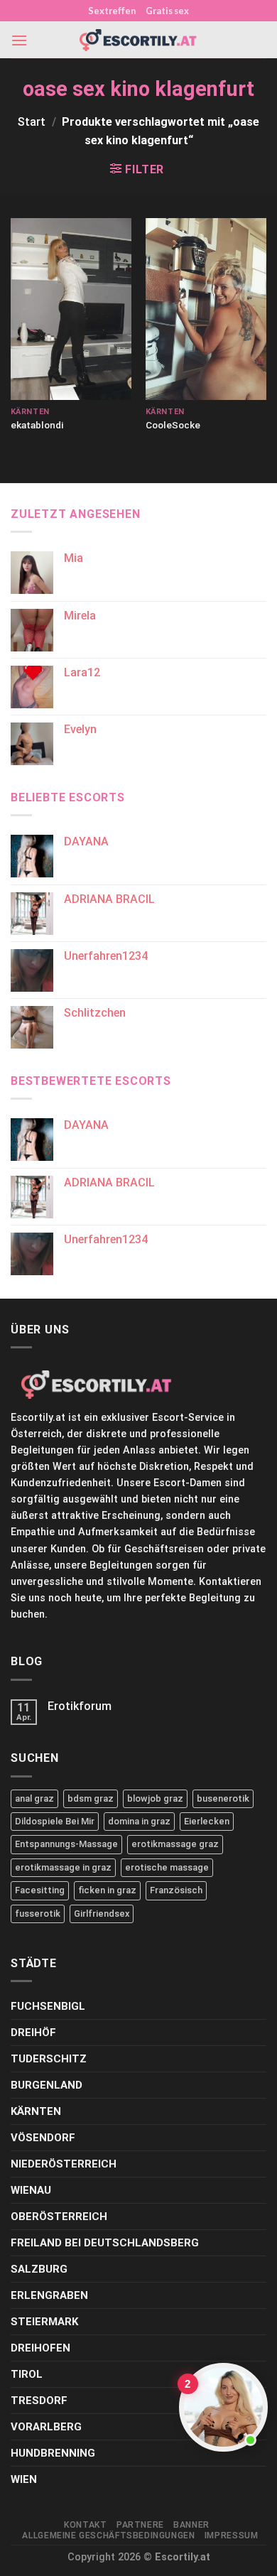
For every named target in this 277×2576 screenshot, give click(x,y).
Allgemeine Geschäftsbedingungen (108, 2536)
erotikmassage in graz (63, 1867)
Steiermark (44, 2322)
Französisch (176, 1890)
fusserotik (38, 1914)
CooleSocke (173, 425)
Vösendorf (43, 2138)
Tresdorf (39, 2401)
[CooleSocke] (206, 309)
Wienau (31, 2190)
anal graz (34, 1798)
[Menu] (19, 40)
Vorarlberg (46, 2427)
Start (32, 122)
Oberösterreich (59, 2217)
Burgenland (47, 2085)
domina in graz (139, 1821)
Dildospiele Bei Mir (55, 1821)
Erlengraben (49, 2295)
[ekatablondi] (71, 309)
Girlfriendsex (102, 1914)
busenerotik (223, 1798)
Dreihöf (33, 2033)
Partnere (140, 2525)
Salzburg (39, 2269)
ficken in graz (107, 1890)
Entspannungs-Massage (66, 1844)
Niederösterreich (64, 2164)
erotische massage (167, 1867)
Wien (24, 2479)
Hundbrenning (53, 2453)
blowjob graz (155, 1798)
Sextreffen (112, 11)
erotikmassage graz (175, 1844)
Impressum (232, 2536)
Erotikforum (80, 1706)
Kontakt (85, 2525)
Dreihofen (40, 2348)
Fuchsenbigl (48, 2006)
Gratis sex (167, 11)
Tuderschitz (49, 2059)
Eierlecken (207, 1821)
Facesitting (40, 1890)
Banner (191, 2525)
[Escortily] (138, 40)
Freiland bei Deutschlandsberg (105, 2243)
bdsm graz (91, 1798)
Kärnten (36, 2111)
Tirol (27, 2374)
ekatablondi (37, 425)
